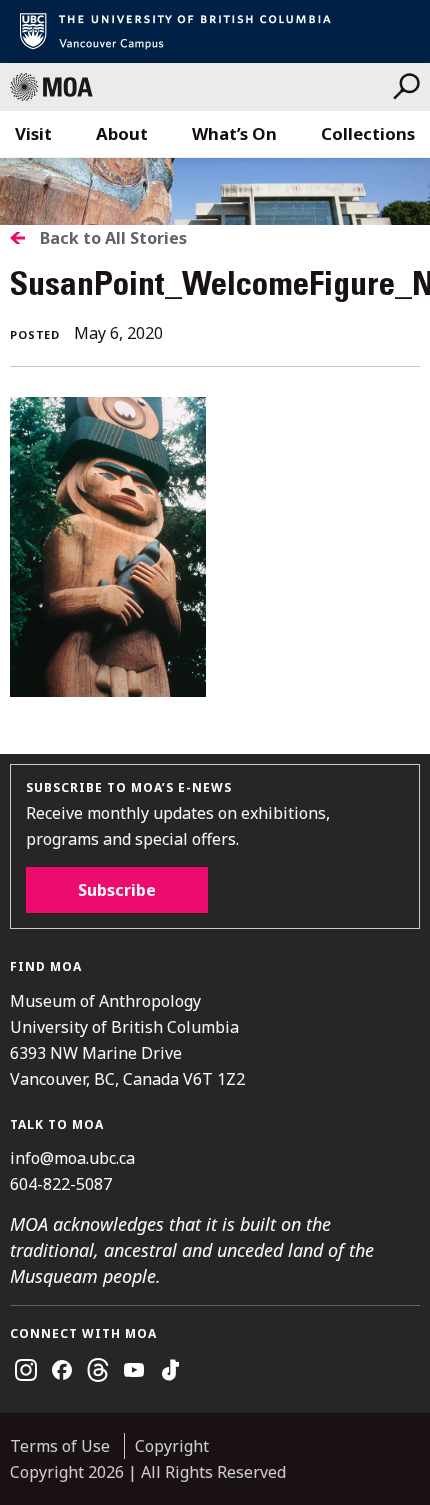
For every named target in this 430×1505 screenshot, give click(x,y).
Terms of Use (60, 1446)
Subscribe (117, 890)
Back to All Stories (113, 238)
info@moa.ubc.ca (72, 1158)
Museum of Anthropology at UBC (201, 87)
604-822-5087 (61, 1184)
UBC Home (215, 31)
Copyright (172, 1446)
